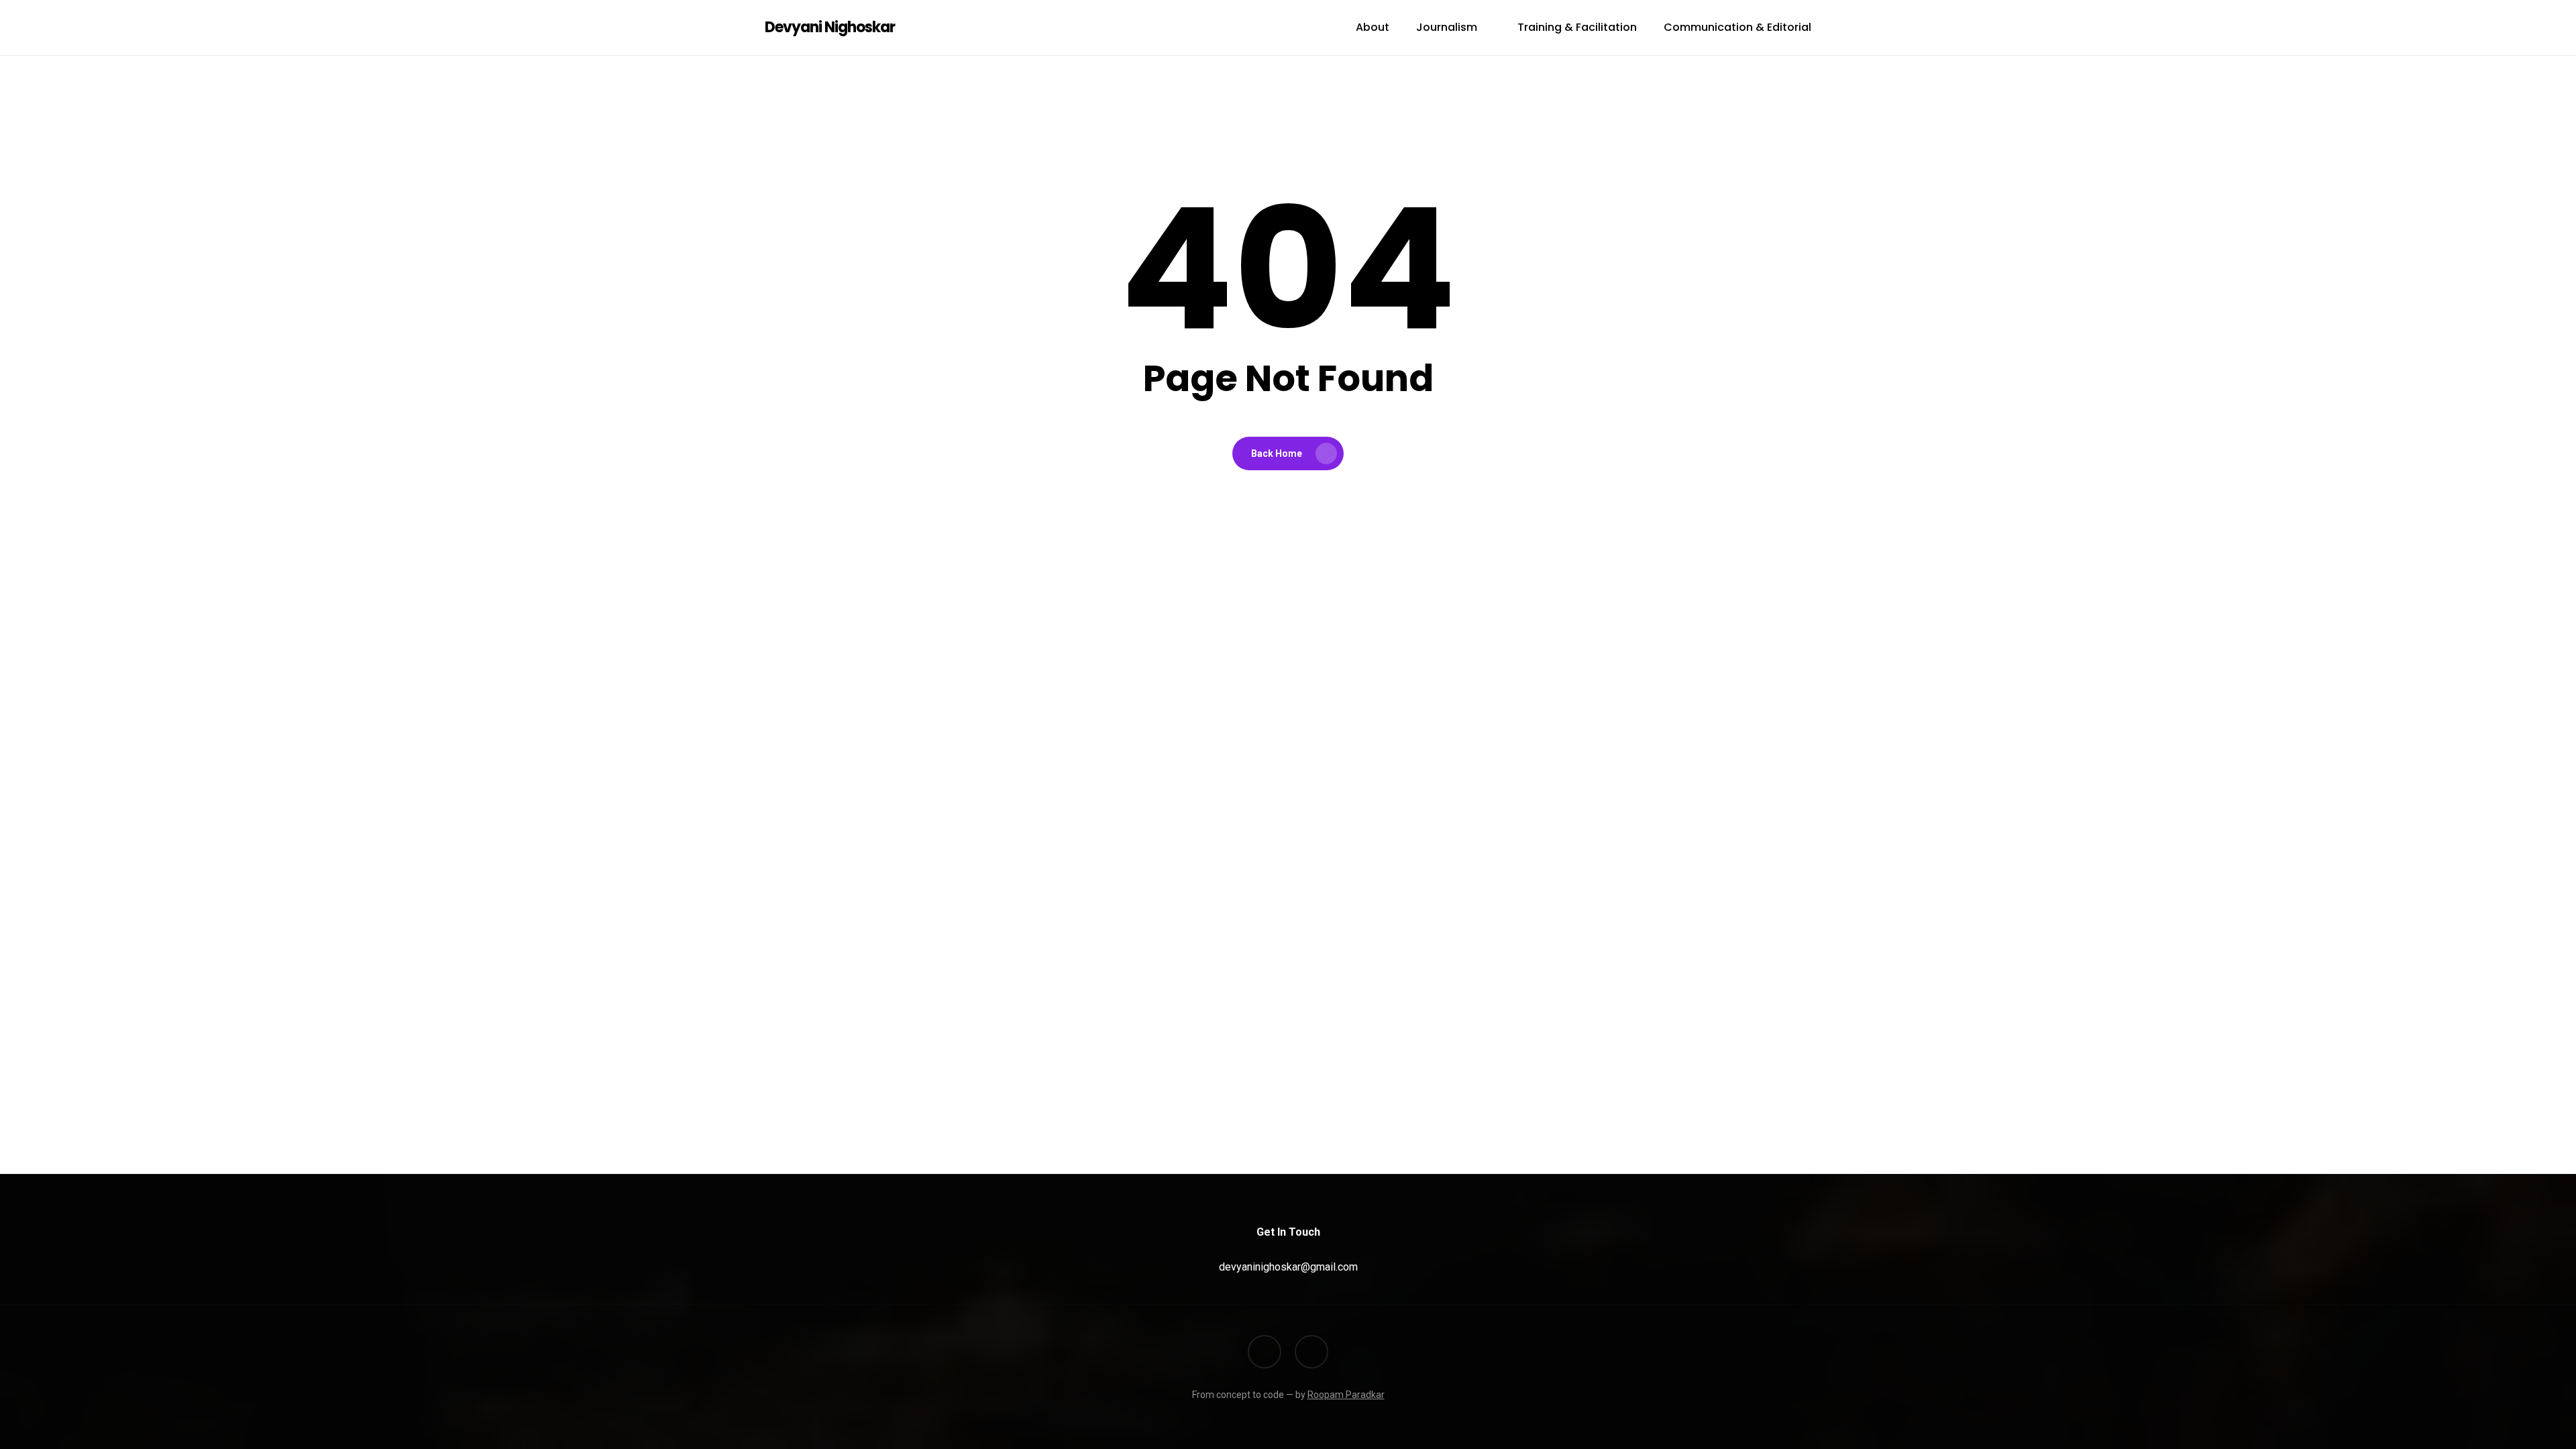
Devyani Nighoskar (830, 28)
